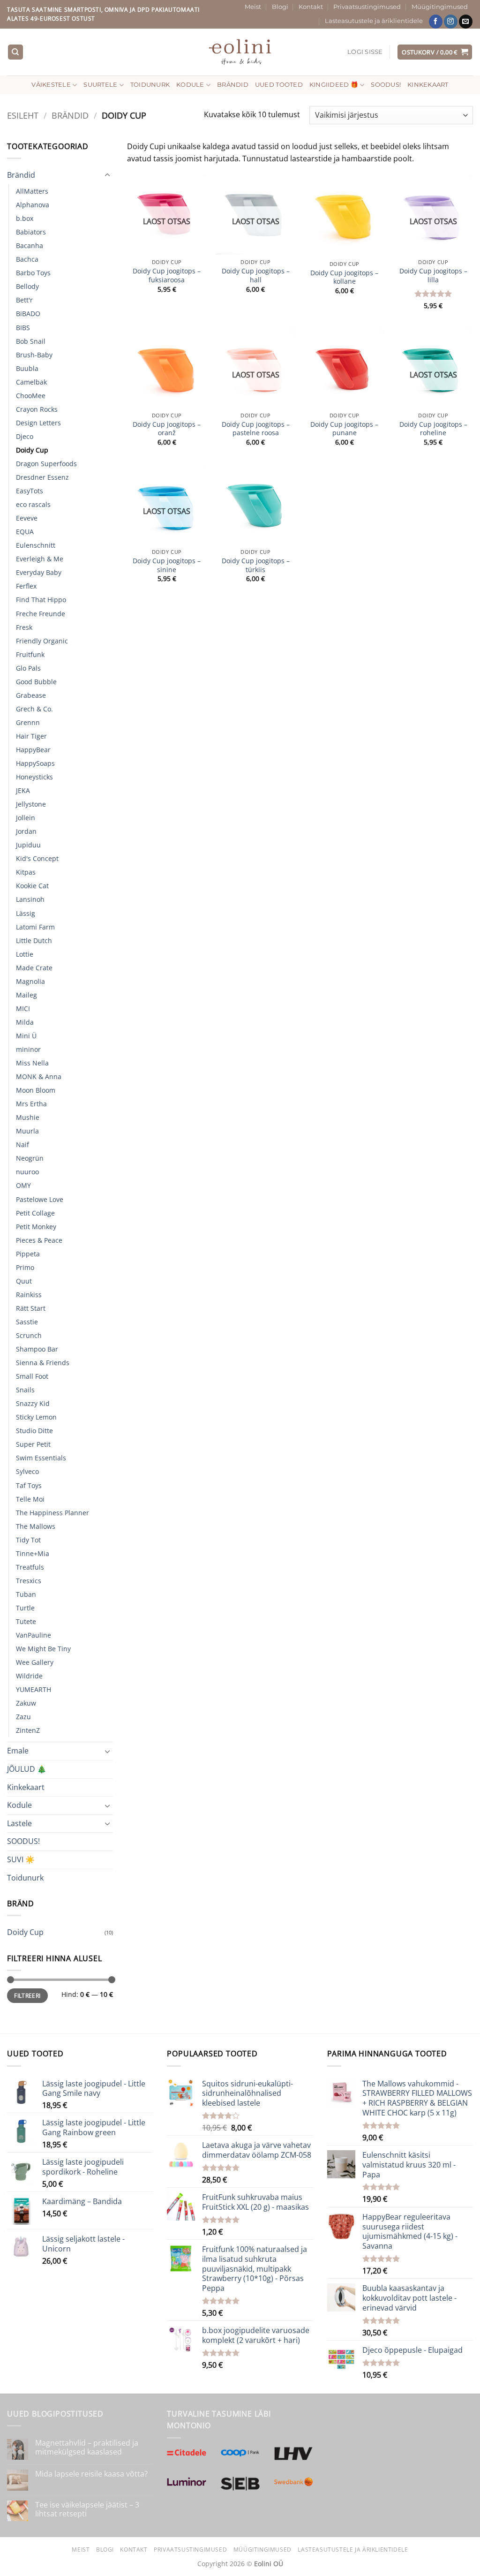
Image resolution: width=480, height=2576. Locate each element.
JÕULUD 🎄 (27, 1769)
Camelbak (31, 382)
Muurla (27, 1131)
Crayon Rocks (37, 409)
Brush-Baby (34, 355)
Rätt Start (31, 1308)
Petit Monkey (36, 1227)
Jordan (26, 831)
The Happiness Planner (52, 1513)
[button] (365, 52)
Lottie (25, 954)
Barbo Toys (33, 273)
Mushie (28, 1117)
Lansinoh (30, 899)
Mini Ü (26, 1036)
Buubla (27, 368)
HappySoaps (35, 763)
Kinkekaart (428, 85)
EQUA (25, 532)
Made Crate (34, 968)
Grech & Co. (34, 709)
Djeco (25, 436)
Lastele (19, 1823)
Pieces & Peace (39, 1240)
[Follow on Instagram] (451, 22)
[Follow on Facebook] (436, 22)
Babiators (31, 232)
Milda (25, 1022)
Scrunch (29, 1335)
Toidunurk (150, 85)
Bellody (27, 286)
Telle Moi (30, 1499)
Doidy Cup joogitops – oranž (167, 429)
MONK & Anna (39, 1076)
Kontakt (311, 7)
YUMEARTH (34, 1689)
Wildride (29, 1676)
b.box (25, 218)
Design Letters (38, 423)
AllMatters (32, 191)
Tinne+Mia (33, 1553)
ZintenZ (28, 1730)
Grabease (31, 695)
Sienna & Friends (43, 1363)
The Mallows (36, 1526)
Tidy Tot (28, 1540)
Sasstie (27, 1322)
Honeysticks (34, 777)
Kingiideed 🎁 (334, 85)
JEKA (23, 790)
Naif (22, 1144)
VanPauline (34, 1635)
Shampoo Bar (37, 1349)
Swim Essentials (41, 1458)
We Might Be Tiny (43, 1649)
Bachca (27, 259)
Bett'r (24, 300)
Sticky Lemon (36, 1417)
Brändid (233, 85)
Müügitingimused (440, 7)
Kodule (190, 85)
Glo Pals (28, 668)
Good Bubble (36, 682)
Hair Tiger (31, 736)
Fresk (24, 627)
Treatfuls (30, 1567)
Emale (18, 1751)
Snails (25, 1390)
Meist (253, 7)
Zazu (23, 1717)
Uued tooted (279, 85)
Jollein (26, 818)
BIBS (23, 328)
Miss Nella (32, 1063)
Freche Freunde (41, 614)
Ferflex (26, 586)
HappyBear (33, 750)
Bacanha (30, 246)
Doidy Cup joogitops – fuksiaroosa (167, 276)
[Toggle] (107, 175)
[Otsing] (15, 52)
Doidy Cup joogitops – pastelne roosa (256, 429)
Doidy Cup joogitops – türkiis (256, 565)
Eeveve (27, 518)
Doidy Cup (32, 450)
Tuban (26, 1594)
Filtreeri (27, 1995)
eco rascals (33, 504)
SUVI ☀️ (21, 1859)
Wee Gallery (35, 1662)
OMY (23, 1185)
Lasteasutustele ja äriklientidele (374, 21)
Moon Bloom (36, 1090)
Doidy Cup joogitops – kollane (344, 277)
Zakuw (26, 1703)
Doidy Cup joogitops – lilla (433, 276)
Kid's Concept (37, 858)
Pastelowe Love (40, 1199)
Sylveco (27, 1471)
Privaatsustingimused (367, 7)
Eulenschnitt (36, 545)
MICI (23, 1008)
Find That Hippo (41, 600)
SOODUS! (386, 85)
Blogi (280, 7)
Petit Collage (35, 1213)
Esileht (23, 115)
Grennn (28, 722)
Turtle (25, 1608)
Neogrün (30, 1158)
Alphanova (33, 205)
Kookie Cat (32, 886)
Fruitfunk (30, 654)
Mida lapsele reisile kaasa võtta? (91, 2474)
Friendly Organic (42, 641)
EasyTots (30, 491)
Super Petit (33, 1444)
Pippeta (28, 1254)
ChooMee (31, 396)
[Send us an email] (466, 22)
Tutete (26, 1621)
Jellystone (31, 804)
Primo (25, 1267)
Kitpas (26, 872)
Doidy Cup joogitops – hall (256, 276)
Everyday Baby (39, 572)
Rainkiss (29, 1295)
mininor (28, 1049)
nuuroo (27, 1172)
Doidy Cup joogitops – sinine (167, 565)
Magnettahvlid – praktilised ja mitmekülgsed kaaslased (87, 2448)
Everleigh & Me (40, 559)
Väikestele (51, 85)
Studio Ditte (34, 1431)
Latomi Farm (35, 927)
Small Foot (32, 1376)
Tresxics (29, 1581)
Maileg (26, 995)
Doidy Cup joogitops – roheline (433, 429)
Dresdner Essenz (42, 477)
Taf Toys (29, 1485)
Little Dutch (34, 941)
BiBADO (28, 314)
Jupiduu (28, 845)
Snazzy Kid (33, 1403)
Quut (24, 1281)
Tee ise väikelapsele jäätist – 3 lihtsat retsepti (87, 2509)
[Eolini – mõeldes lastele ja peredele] (240, 52)
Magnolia (30, 981)
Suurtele (100, 85)
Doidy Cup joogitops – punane (344, 429)
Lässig (26, 913)
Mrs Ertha (31, 1104)
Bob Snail (31, 341)
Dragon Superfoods (46, 464)
